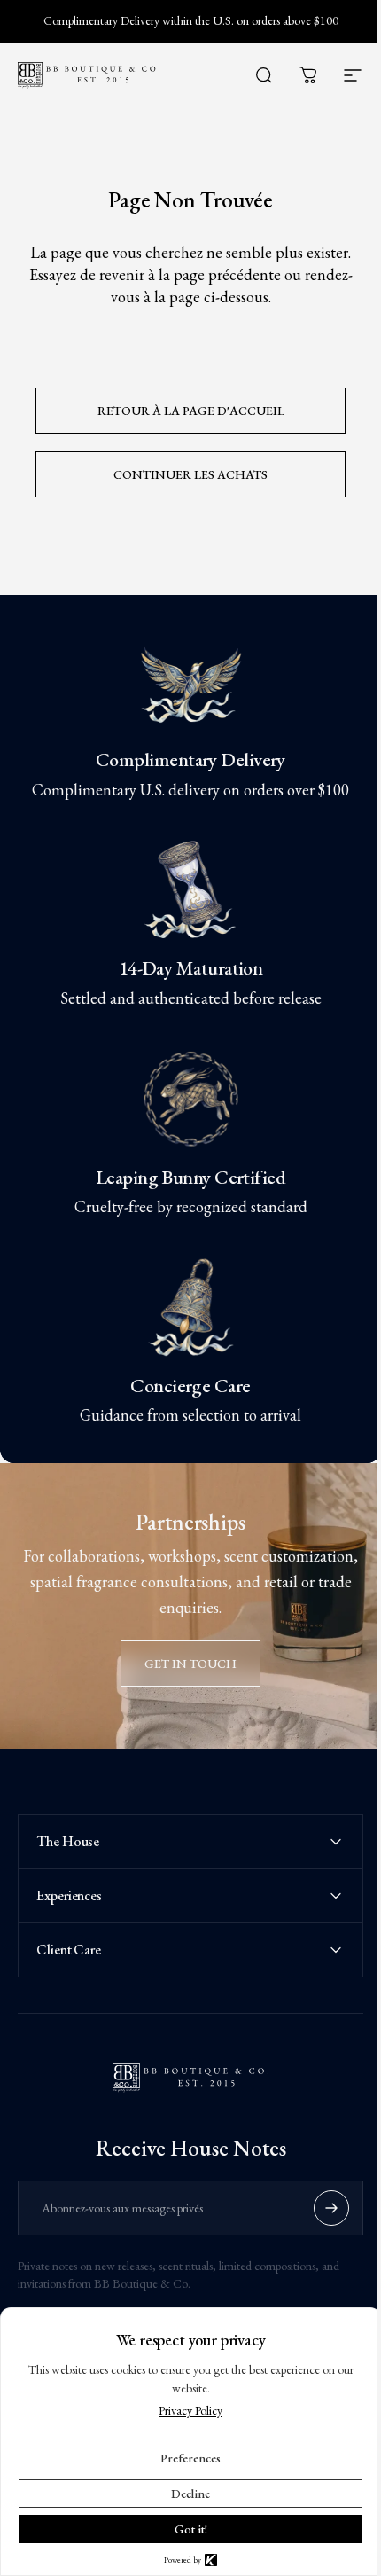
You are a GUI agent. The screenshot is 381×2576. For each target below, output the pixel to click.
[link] (190, 681)
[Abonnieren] (318, 2192)
